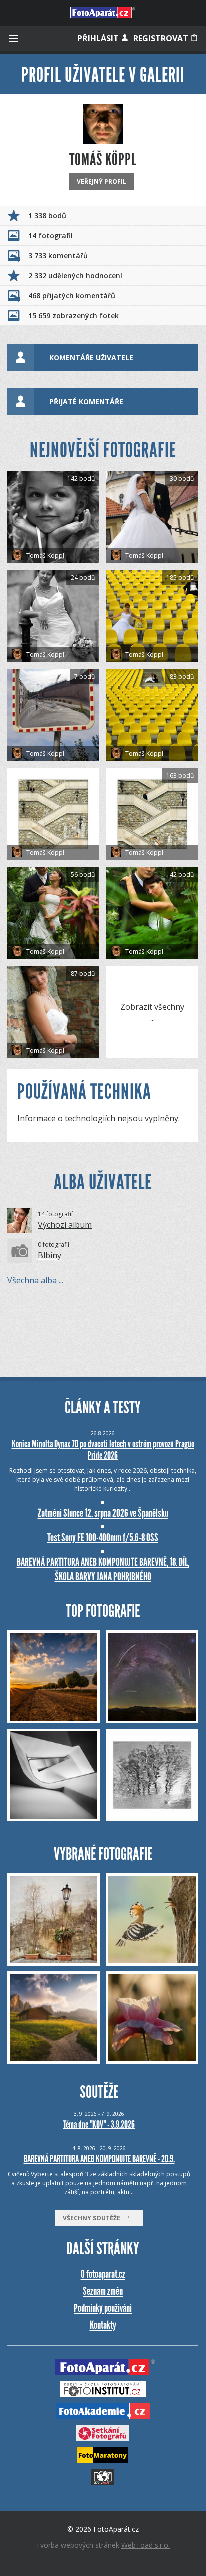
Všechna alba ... (35, 1280)
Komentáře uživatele (91, 358)
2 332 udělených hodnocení (75, 276)
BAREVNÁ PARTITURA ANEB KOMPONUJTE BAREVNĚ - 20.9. (99, 2159)
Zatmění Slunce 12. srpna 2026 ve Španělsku (103, 1513)
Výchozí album (65, 1225)
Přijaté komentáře (86, 402)
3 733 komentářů (58, 256)
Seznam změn (103, 2291)
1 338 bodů (47, 216)
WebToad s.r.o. (146, 2545)
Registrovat (162, 38)
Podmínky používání (103, 2308)
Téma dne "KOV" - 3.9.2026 (99, 2124)
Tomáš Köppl (45, 556)
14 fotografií (51, 236)
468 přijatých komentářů (72, 296)
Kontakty (103, 2325)
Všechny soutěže (94, 2218)
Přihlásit (99, 38)
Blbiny (50, 1255)
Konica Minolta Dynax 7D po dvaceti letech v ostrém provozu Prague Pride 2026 (103, 1450)
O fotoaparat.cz (103, 2274)
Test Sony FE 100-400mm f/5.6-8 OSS (103, 1538)
